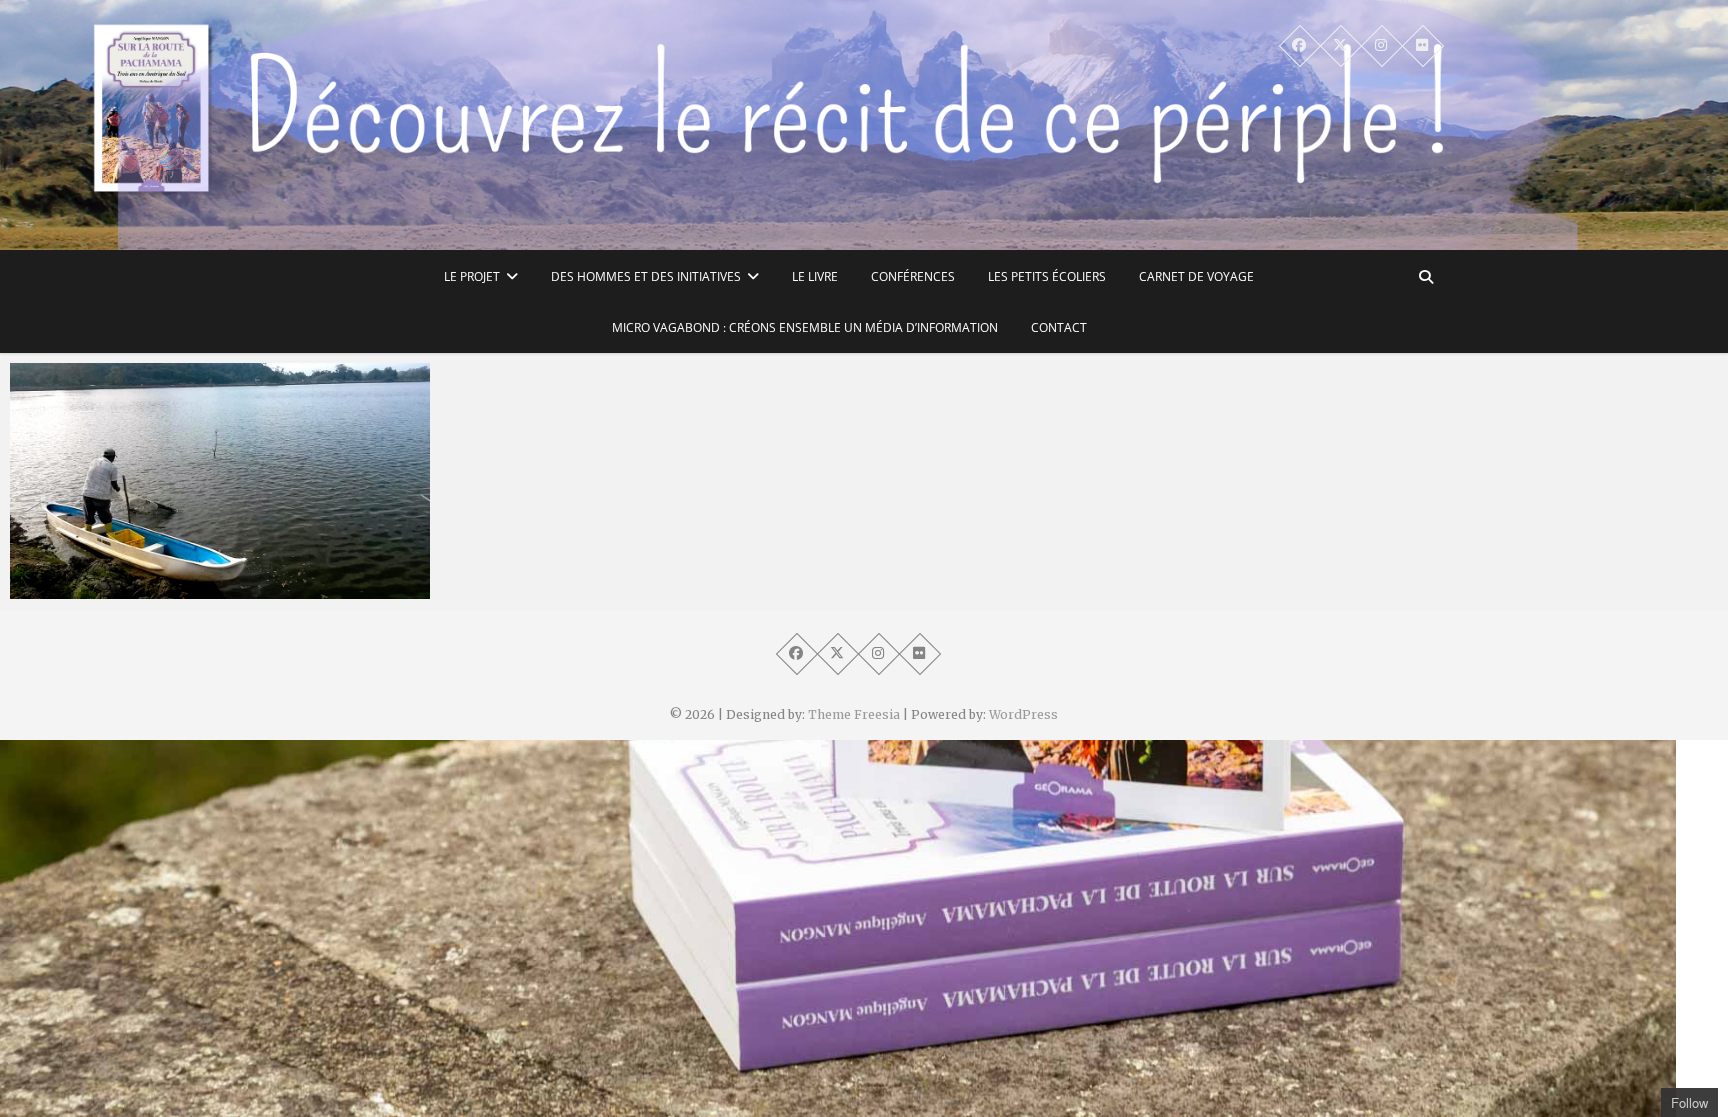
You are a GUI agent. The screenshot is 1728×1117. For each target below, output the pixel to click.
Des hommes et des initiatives (646, 276)
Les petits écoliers (1047, 276)
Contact (1059, 327)
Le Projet (472, 276)
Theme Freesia (854, 714)
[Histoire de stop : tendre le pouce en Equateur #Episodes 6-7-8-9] (220, 481)
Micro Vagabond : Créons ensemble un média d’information (805, 327)
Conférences (913, 276)
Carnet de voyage (1196, 276)
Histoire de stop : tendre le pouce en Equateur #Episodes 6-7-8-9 (196, 577)
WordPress (1023, 714)
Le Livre (815, 276)
